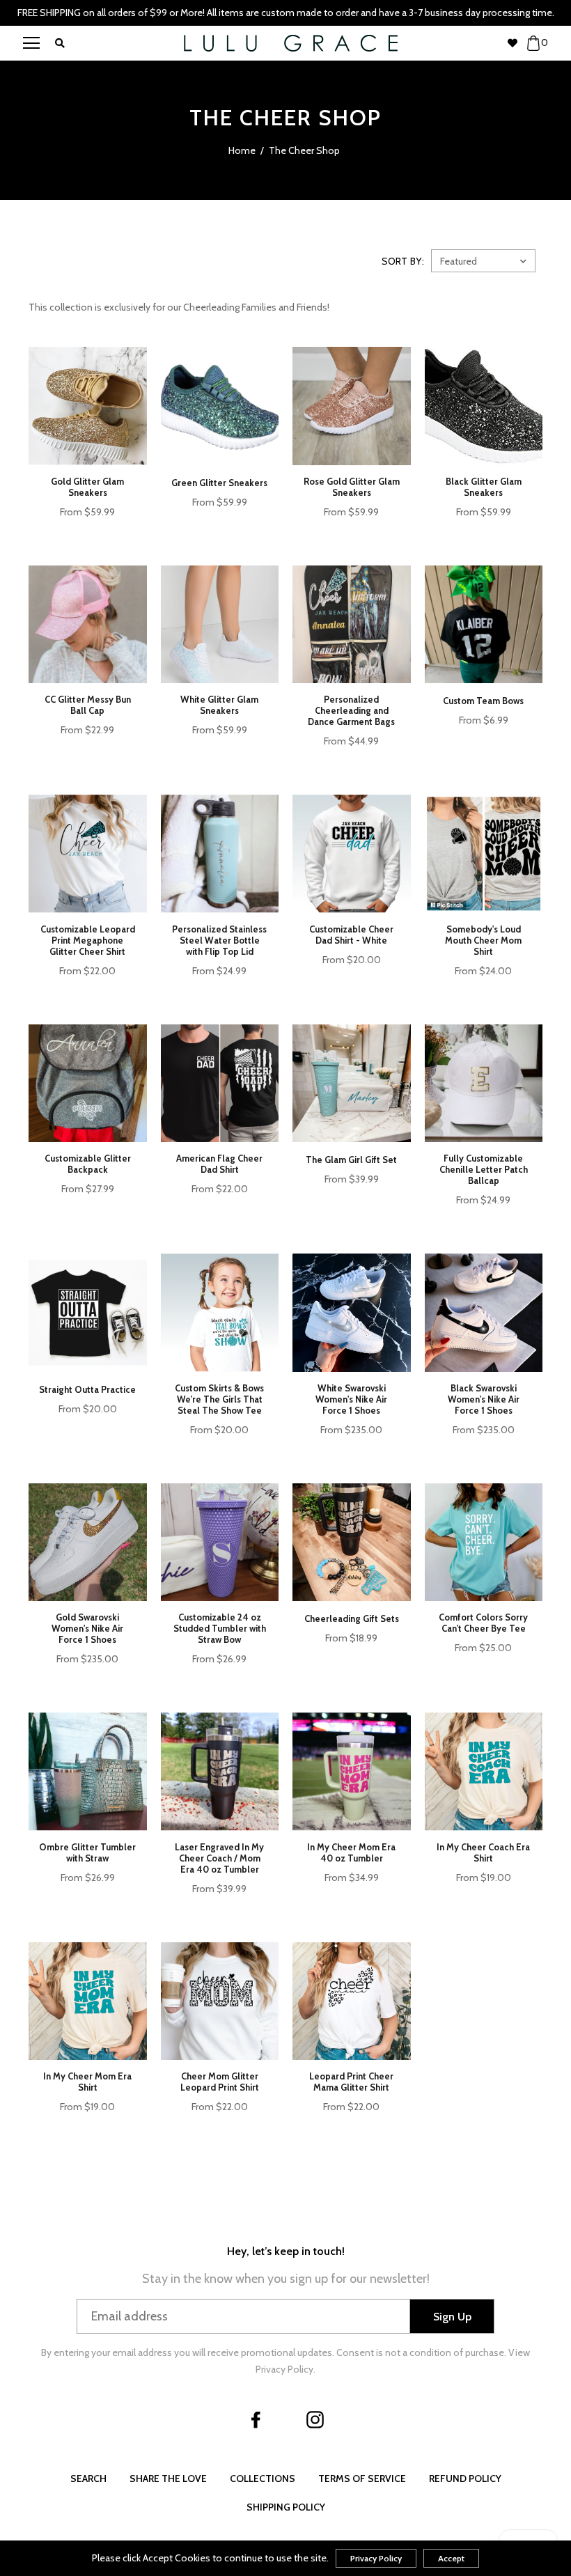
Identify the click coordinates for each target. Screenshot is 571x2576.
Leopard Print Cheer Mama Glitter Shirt (351, 2082)
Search (88, 2479)
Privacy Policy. (285, 2369)
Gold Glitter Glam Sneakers (87, 487)
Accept (451, 2558)
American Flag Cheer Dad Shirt (219, 1164)
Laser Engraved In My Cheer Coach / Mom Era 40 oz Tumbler (219, 1858)
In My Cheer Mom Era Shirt (87, 2082)
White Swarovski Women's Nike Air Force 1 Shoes (351, 1399)
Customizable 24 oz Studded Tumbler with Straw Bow (220, 1628)
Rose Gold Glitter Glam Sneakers (352, 487)
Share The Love (168, 2479)
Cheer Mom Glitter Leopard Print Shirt (220, 2082)
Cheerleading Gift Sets (352, 1618)
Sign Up (452, 2317)
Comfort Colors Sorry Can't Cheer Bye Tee (483, 1623)
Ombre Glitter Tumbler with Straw (87, 1852)
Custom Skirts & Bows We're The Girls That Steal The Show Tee (219, 1399)
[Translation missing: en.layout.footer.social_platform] (256, 2419)
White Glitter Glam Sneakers (219, 705)
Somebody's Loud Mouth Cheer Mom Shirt (483, 940)
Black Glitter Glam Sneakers (484, 487)
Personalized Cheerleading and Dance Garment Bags (351, 710)
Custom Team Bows (483, 701)
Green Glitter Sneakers (219, 483)
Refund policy (465, 2479)
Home (242, 150)
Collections (263, 2479)
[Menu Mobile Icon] (31, 43)
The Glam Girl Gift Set (351, 1160)
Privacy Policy (376, 2558)
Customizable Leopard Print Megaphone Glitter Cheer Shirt (88, 940)
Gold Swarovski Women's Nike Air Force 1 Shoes (87, 1628)
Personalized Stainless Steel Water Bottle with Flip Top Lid (219, 940)
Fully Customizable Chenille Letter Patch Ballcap (484, 1169)
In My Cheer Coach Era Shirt (483, 1852)
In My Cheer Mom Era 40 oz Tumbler (351, 1852)
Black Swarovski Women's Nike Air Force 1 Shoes (484, 1399)
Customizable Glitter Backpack (88, 1164)
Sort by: (403, 261)
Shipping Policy (286, 2507)
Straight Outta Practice (87, 1389)
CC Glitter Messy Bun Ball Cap (88, 705)
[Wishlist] (517, 43)
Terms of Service (362, 2479)
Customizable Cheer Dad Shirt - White (351, 935)
